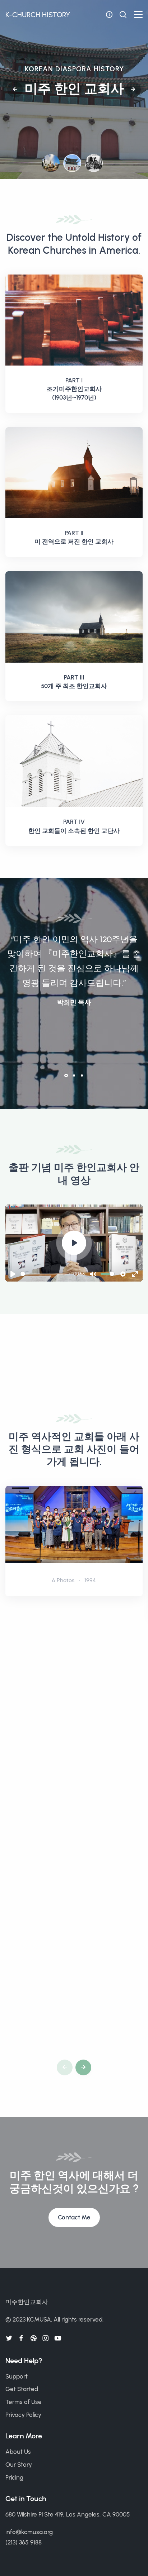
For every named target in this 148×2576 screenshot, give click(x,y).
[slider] (45, 1274)
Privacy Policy (23, 2415)
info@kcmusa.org (29, 2532)
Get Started (22, 2389)
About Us (18, 2452)
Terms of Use (24, 2402)
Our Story (19, 2465)
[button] (15, 90)
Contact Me (74, 2217)
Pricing (14, 2477)
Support (17, 2376)
